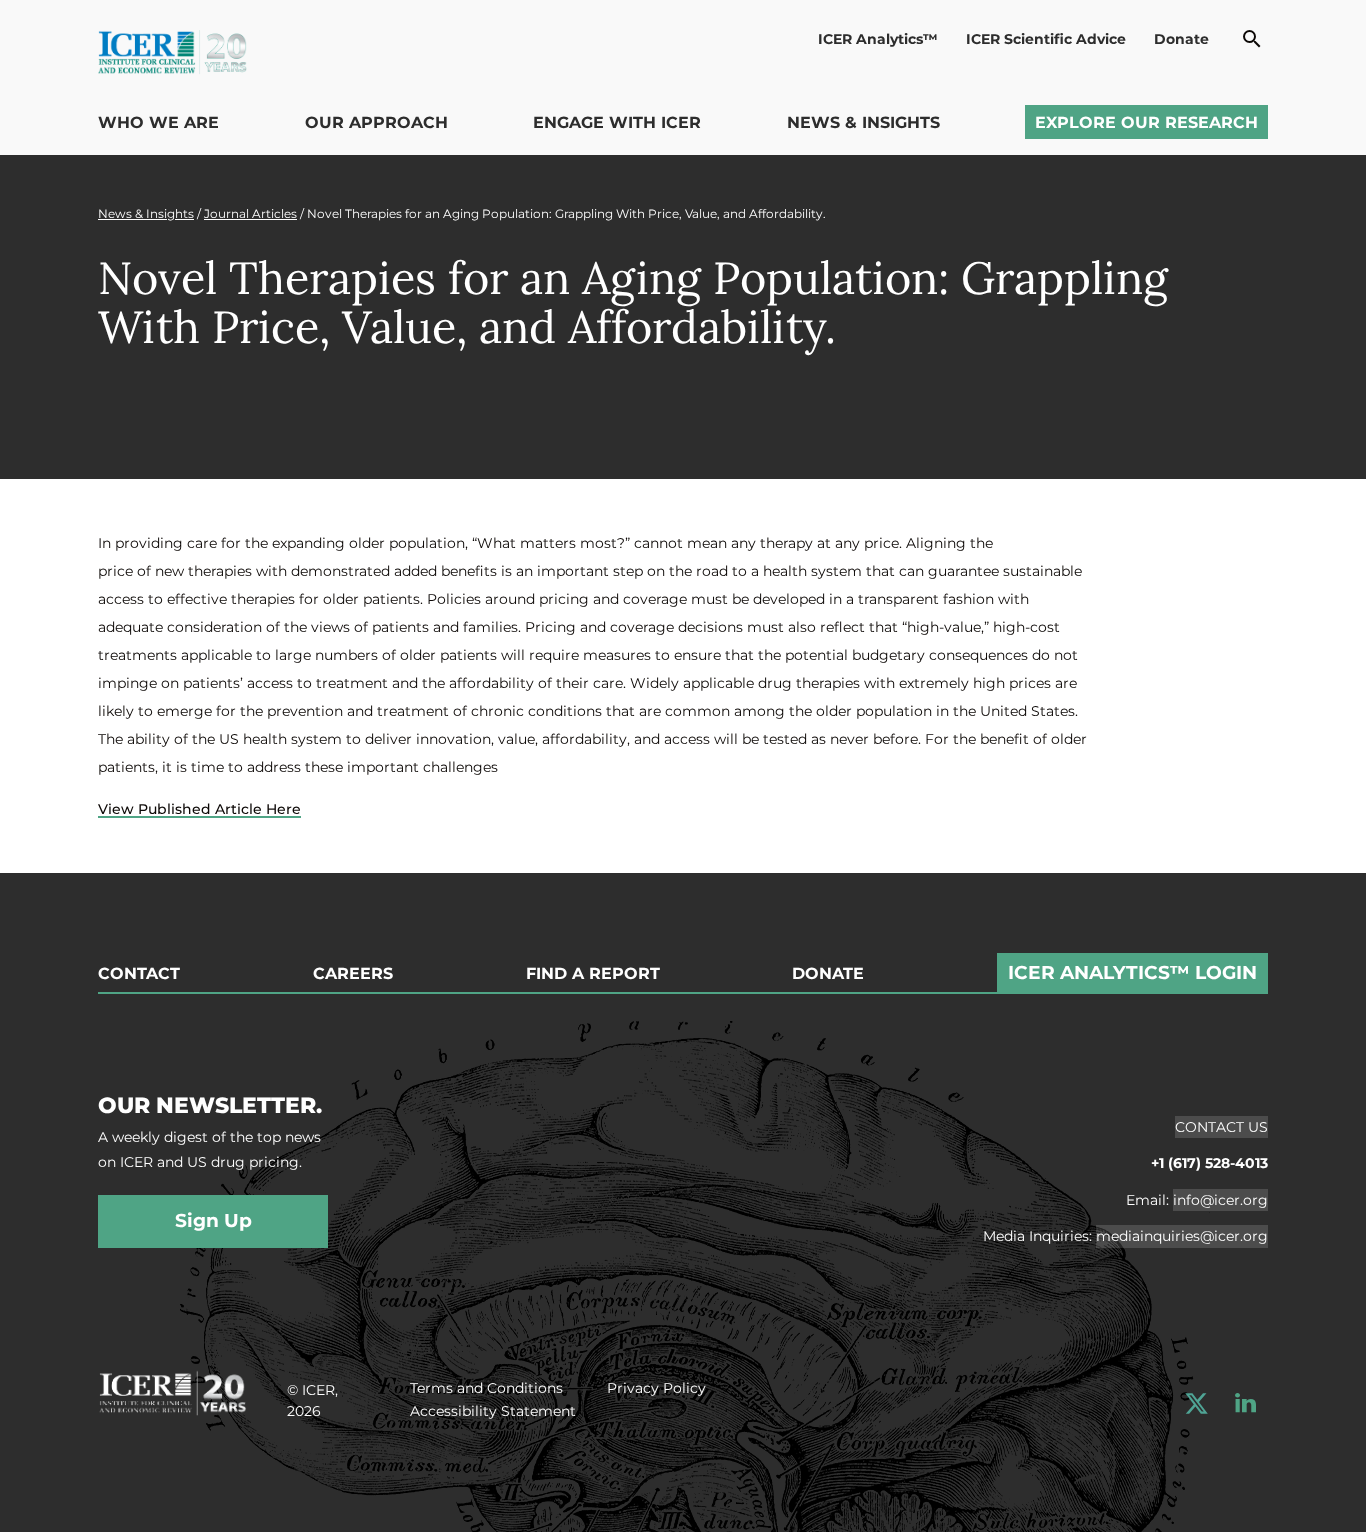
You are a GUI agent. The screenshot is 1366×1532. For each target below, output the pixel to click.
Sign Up (213, 1220)
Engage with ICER (617, 122)
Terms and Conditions (486, 1388)
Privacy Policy (656, 1388)
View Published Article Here (199, 809)
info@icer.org (1220, 1200)
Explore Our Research (1146, 122)
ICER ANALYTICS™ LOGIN (1132, 972)
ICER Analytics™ (878, 39)
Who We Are (158, 122)
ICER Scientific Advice (1046, 39)
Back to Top (1303, 861)
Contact (139, 974)
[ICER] (172, 1390)
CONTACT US (1221, 1127)
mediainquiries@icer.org (1182, 1236)
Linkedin (1245, 1403)
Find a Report (593, 974)
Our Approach (376, 122)
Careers (353, 974)
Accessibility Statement (493, 1411)
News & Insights (863, 122)
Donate (1181, 39)
